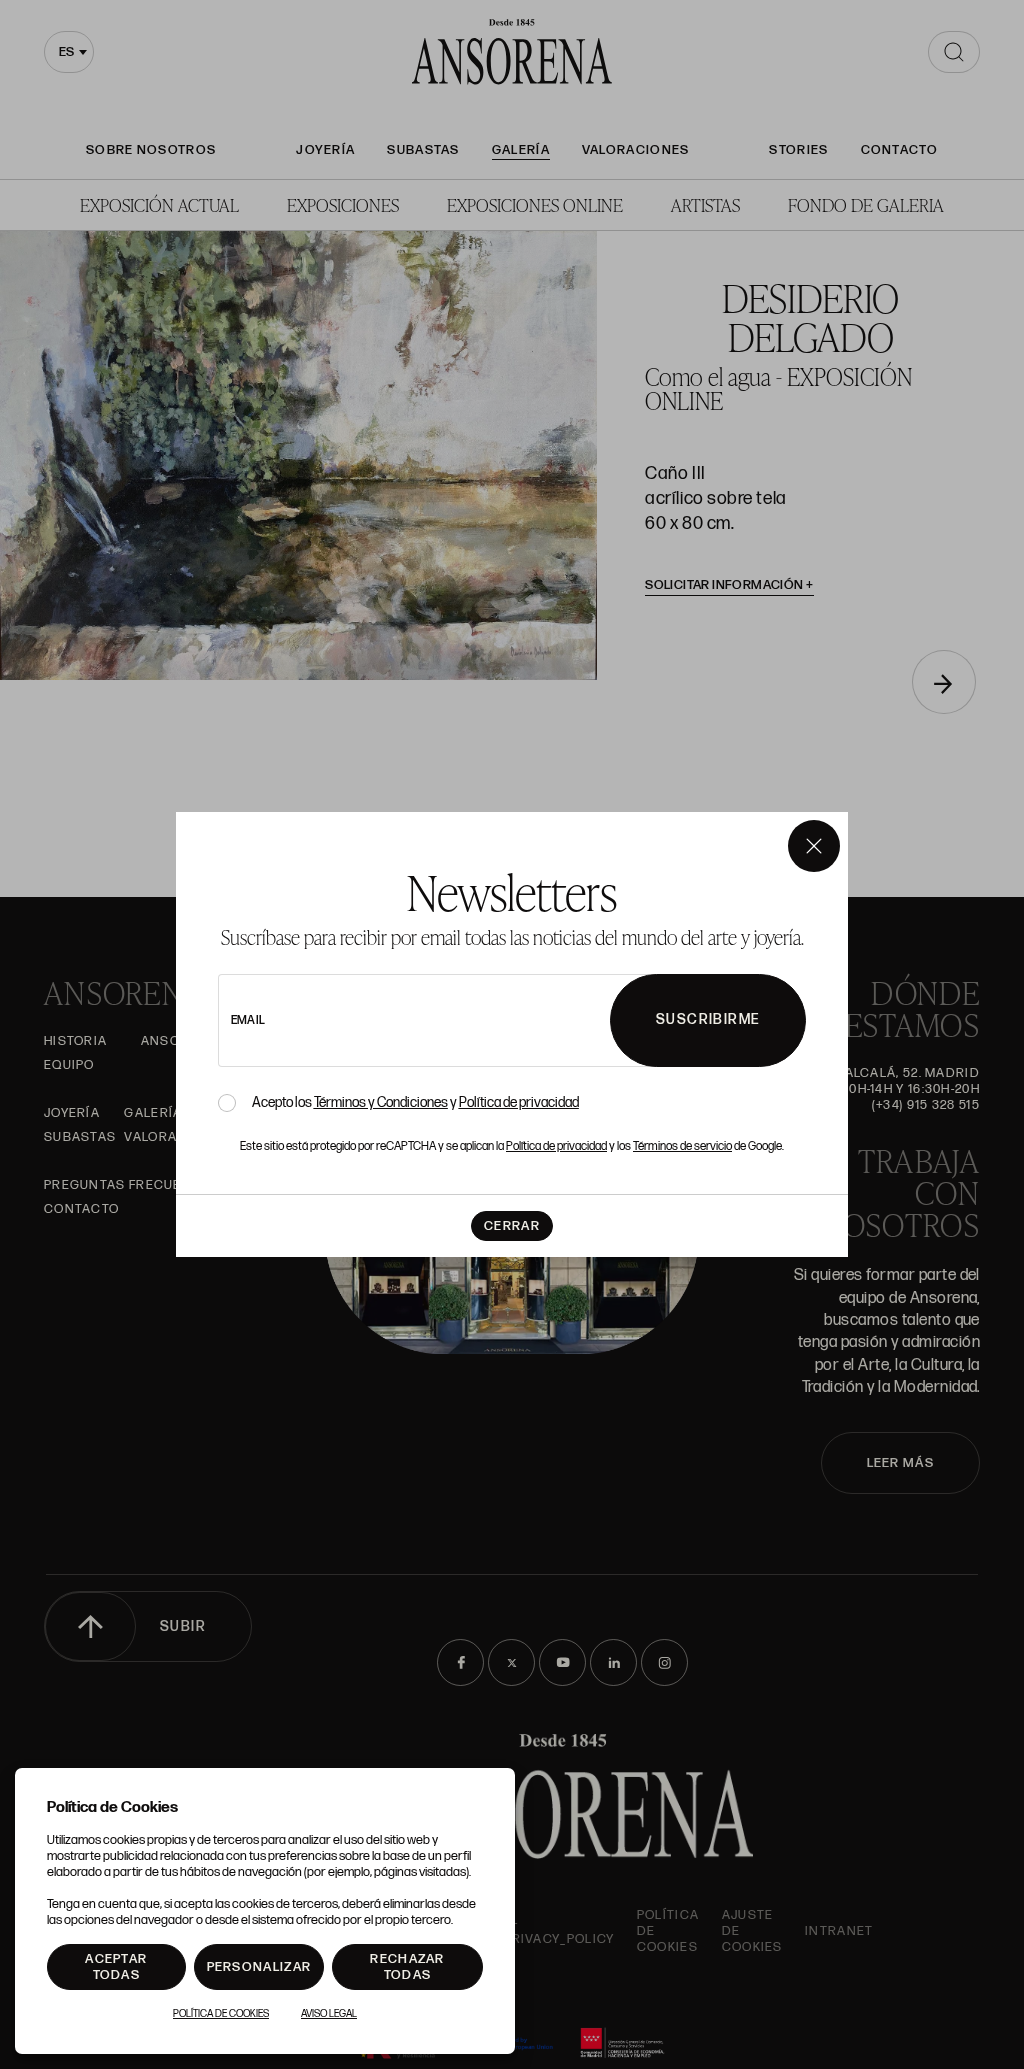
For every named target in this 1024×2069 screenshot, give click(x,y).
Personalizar (259, 1967)
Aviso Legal (329, 2014)
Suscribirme (708, 1019)
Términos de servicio (682, 1146)
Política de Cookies (221, 2014)
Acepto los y (415, 1103)
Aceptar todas (116, 1967)
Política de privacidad (519, 1102)
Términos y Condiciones (381, 1102)
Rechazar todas (407, 1967)
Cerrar (512, 1226)
